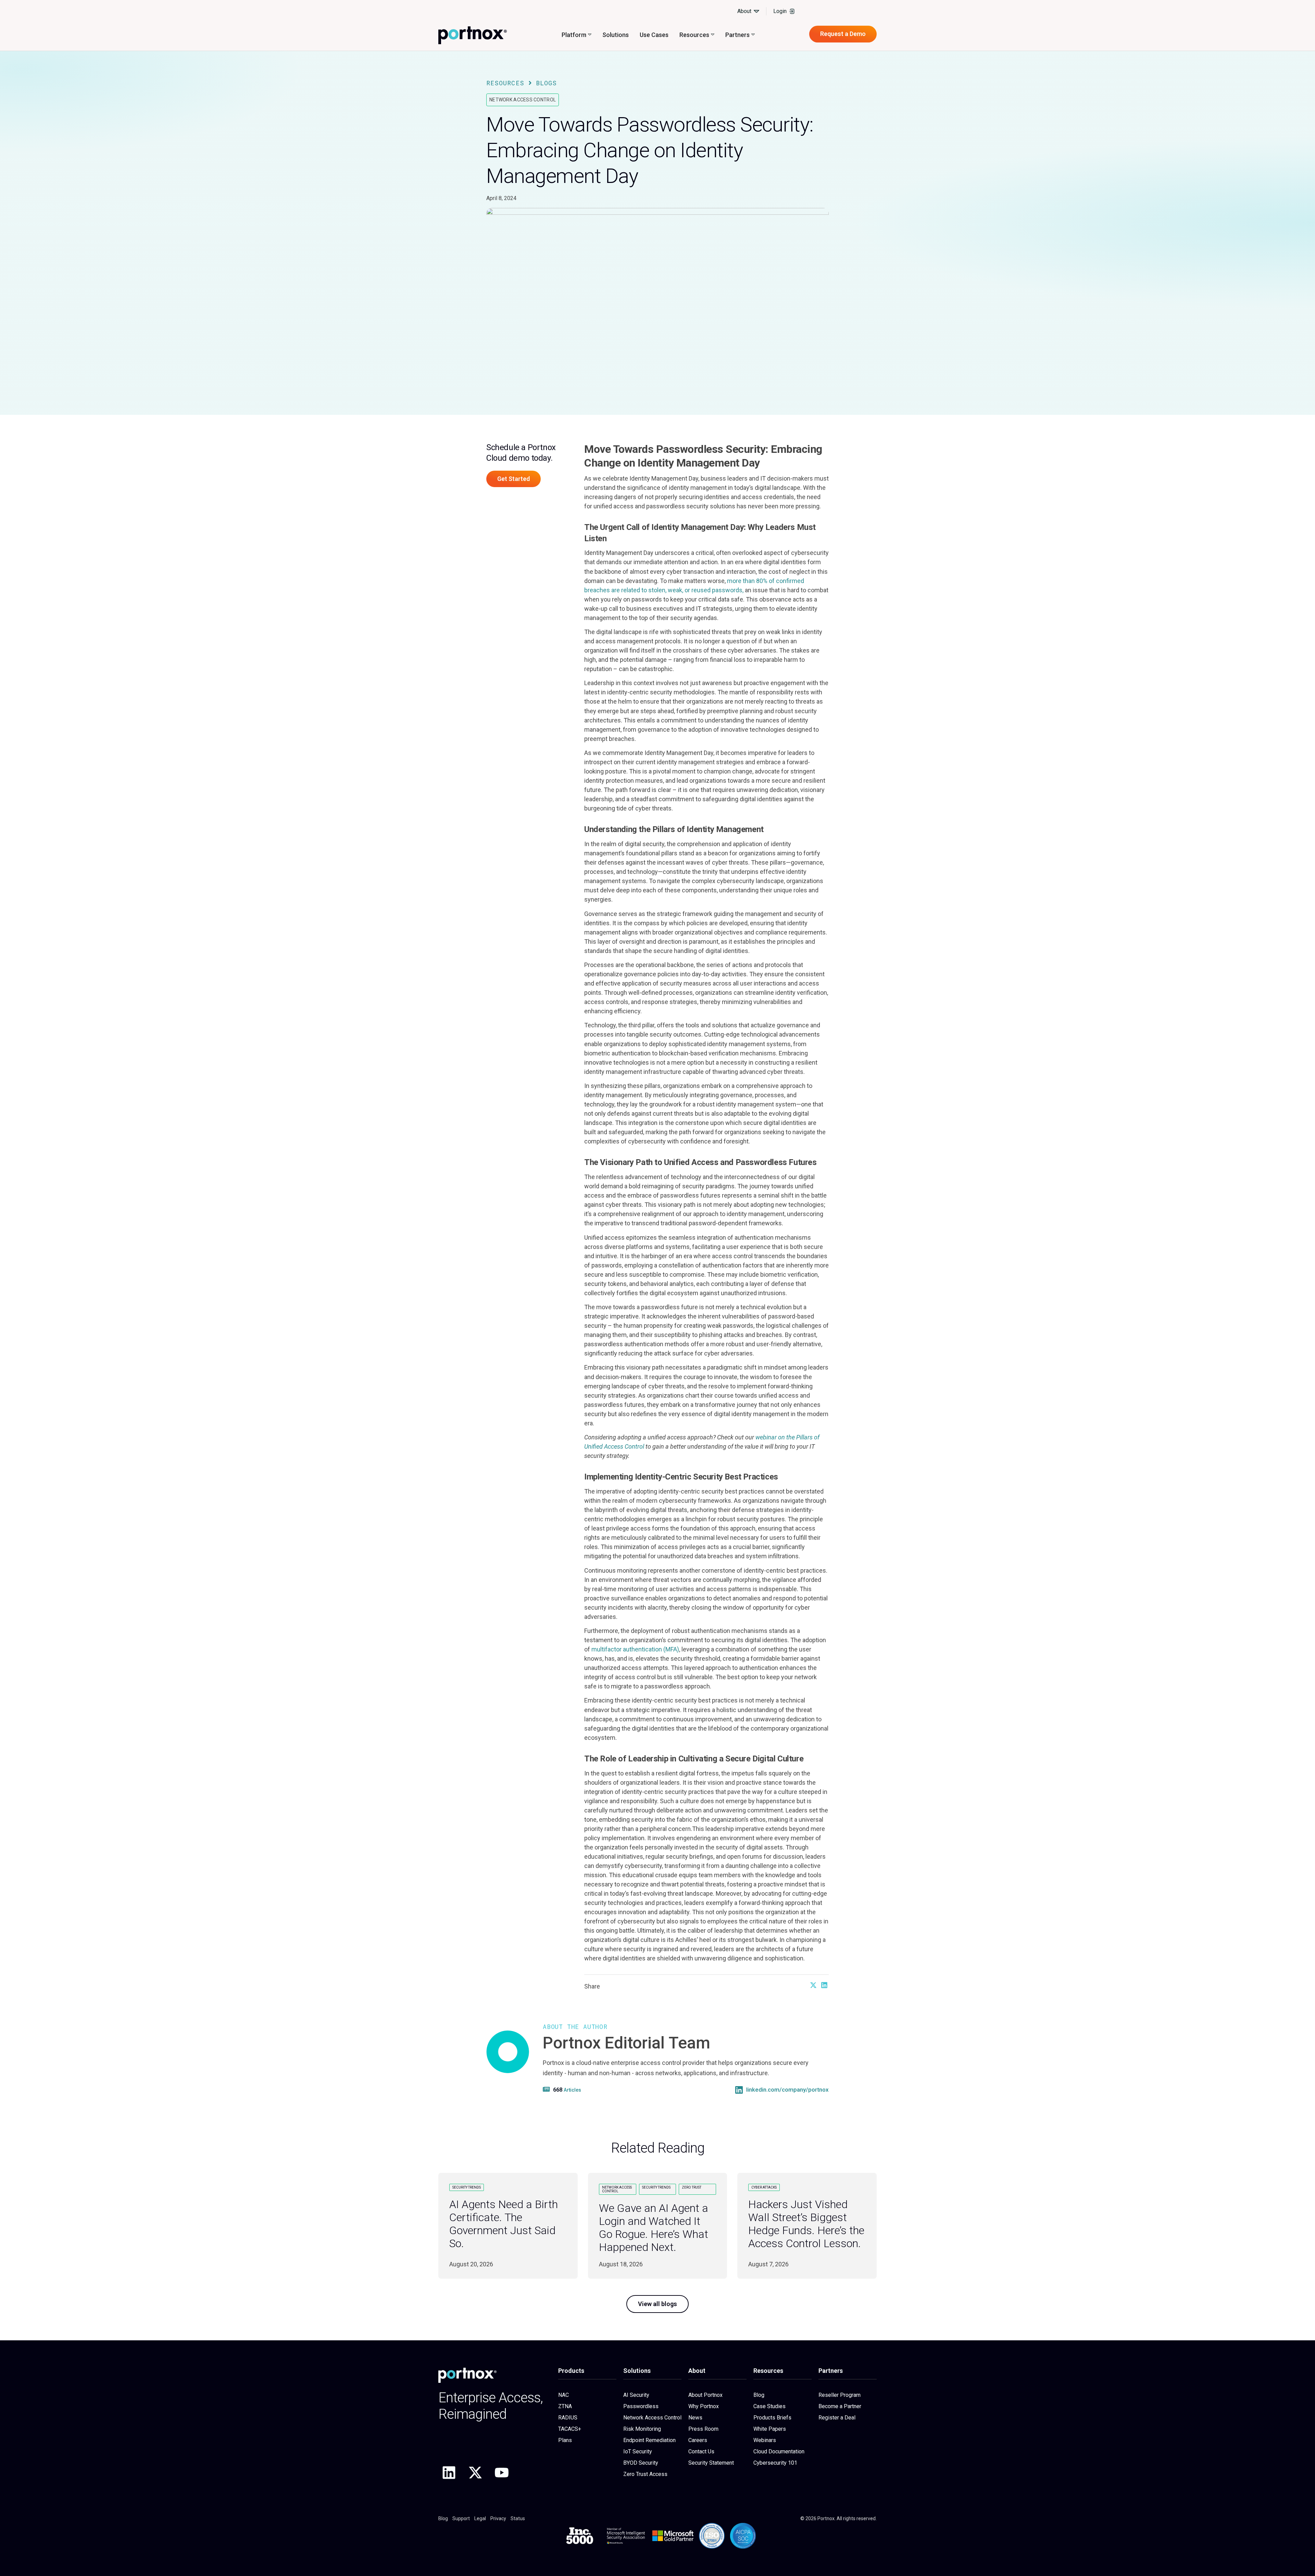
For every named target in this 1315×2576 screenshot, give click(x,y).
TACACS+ (570, 2429)
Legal (480, 2518)
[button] (813, 1985)
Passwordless (641, 2406)
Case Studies (769, 2406)
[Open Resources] (713, 35)
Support (461, 2518)
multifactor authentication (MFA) (635, 1649)
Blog (759, 2395)
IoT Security (638, 2451)
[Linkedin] (449, 2473)
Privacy (498, 2518)
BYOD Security (641, 2463)
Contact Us (701, 2451)
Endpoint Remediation (649, 2440)
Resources (505, 83)
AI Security (636, 2395)
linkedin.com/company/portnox (787, 2090)
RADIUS (568, 2418)
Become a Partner (840, 2406)
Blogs (546, 83)
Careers (698, 2440)
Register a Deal (837, 2418)
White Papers (770, 2429)
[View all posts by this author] (547, 2089)
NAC (563, 2395)
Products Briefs (772, 2418)
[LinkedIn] (739, 2090)
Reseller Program (840, 2395)
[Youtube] (502, 2473)
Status (518, 2518)
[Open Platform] (590, 35)
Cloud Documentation (779, 2451)
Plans (565, 2440)
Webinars (765, 2440)
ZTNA (565, 2406)
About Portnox (705, 2395)
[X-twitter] (475, 2473)
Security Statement (711, 2463)
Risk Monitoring (642, 2429)
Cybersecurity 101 (775, 2463)
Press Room (703, 2429)
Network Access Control (523, 100)
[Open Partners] (753, 35)
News (695, 2418)
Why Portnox (704, 2406)
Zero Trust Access (645, 2474)
